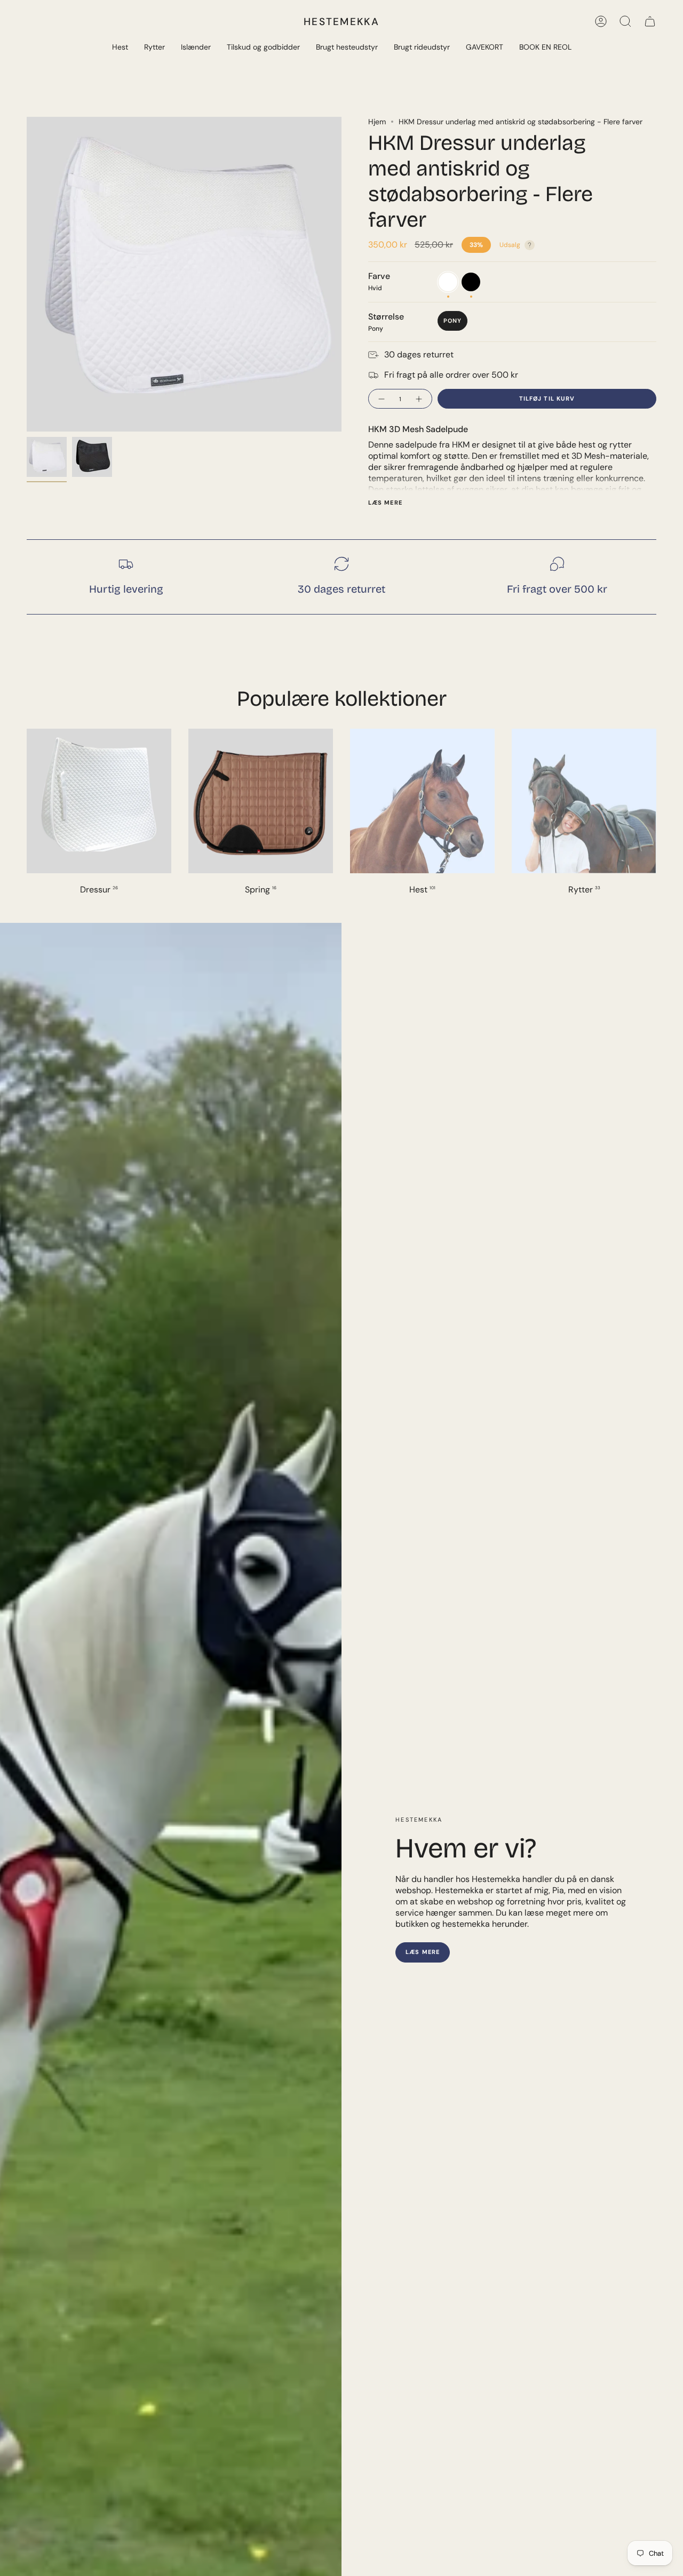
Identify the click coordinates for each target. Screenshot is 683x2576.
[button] (120, 48)
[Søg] (625, 21)
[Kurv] (650, 21)
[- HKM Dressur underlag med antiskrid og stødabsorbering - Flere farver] (381, 399)
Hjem (377, 122)
